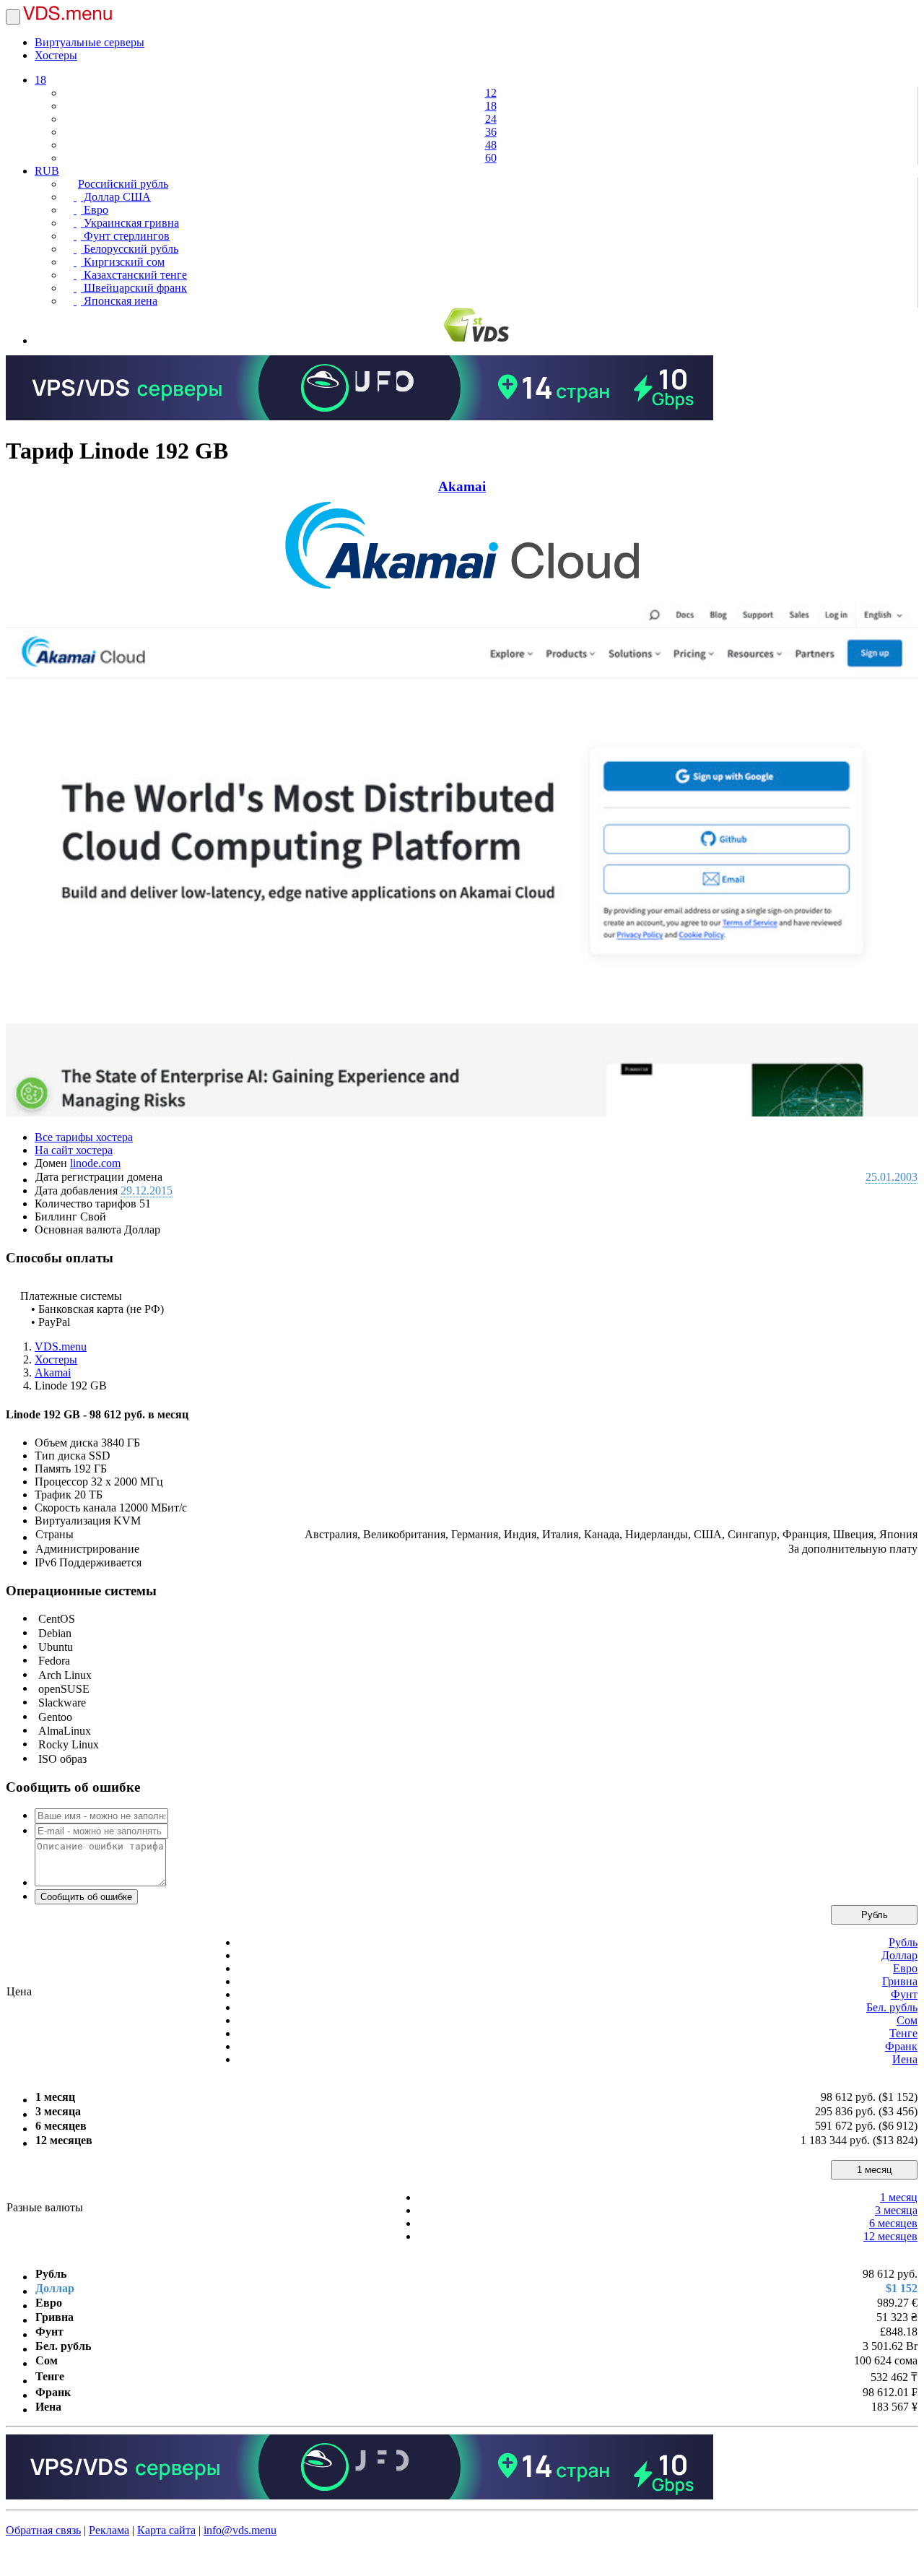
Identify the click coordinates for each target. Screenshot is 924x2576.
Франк (901, 2046)
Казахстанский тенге (134, 275)
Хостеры (56, 55)
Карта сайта (166, 2530)
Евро (95, 210)
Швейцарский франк (134, 288)
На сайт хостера (74, 1150)
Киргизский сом (123, 262)
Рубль (875, 1915)
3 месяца (896, 2210)
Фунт (904, 1994)
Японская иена (119, 301)
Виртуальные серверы (90, 42)
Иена (905, 2059)
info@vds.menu (240, 2530)
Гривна (900, 1981)
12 (491, 93)
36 (491, 132)
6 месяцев (893, 2223)
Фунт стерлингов (125, 236)
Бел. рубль (892, 2007)
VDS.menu (61, 1346)
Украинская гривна (130, 223)
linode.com (95, 1163)
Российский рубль (123, 184)
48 (491, 145)
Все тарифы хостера (84, 1137)
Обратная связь (43, 2530)
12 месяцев (890, 2236)
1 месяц (874, 2170)
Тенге (903, 2033)
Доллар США (116, 197)
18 (40, 80)
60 (491, 158)
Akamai (462, 486)
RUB (47, 171)
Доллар (899, 1955)
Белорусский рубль (130, 249)
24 (491, 119)
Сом (907, 2020)
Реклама (109, 2530)
